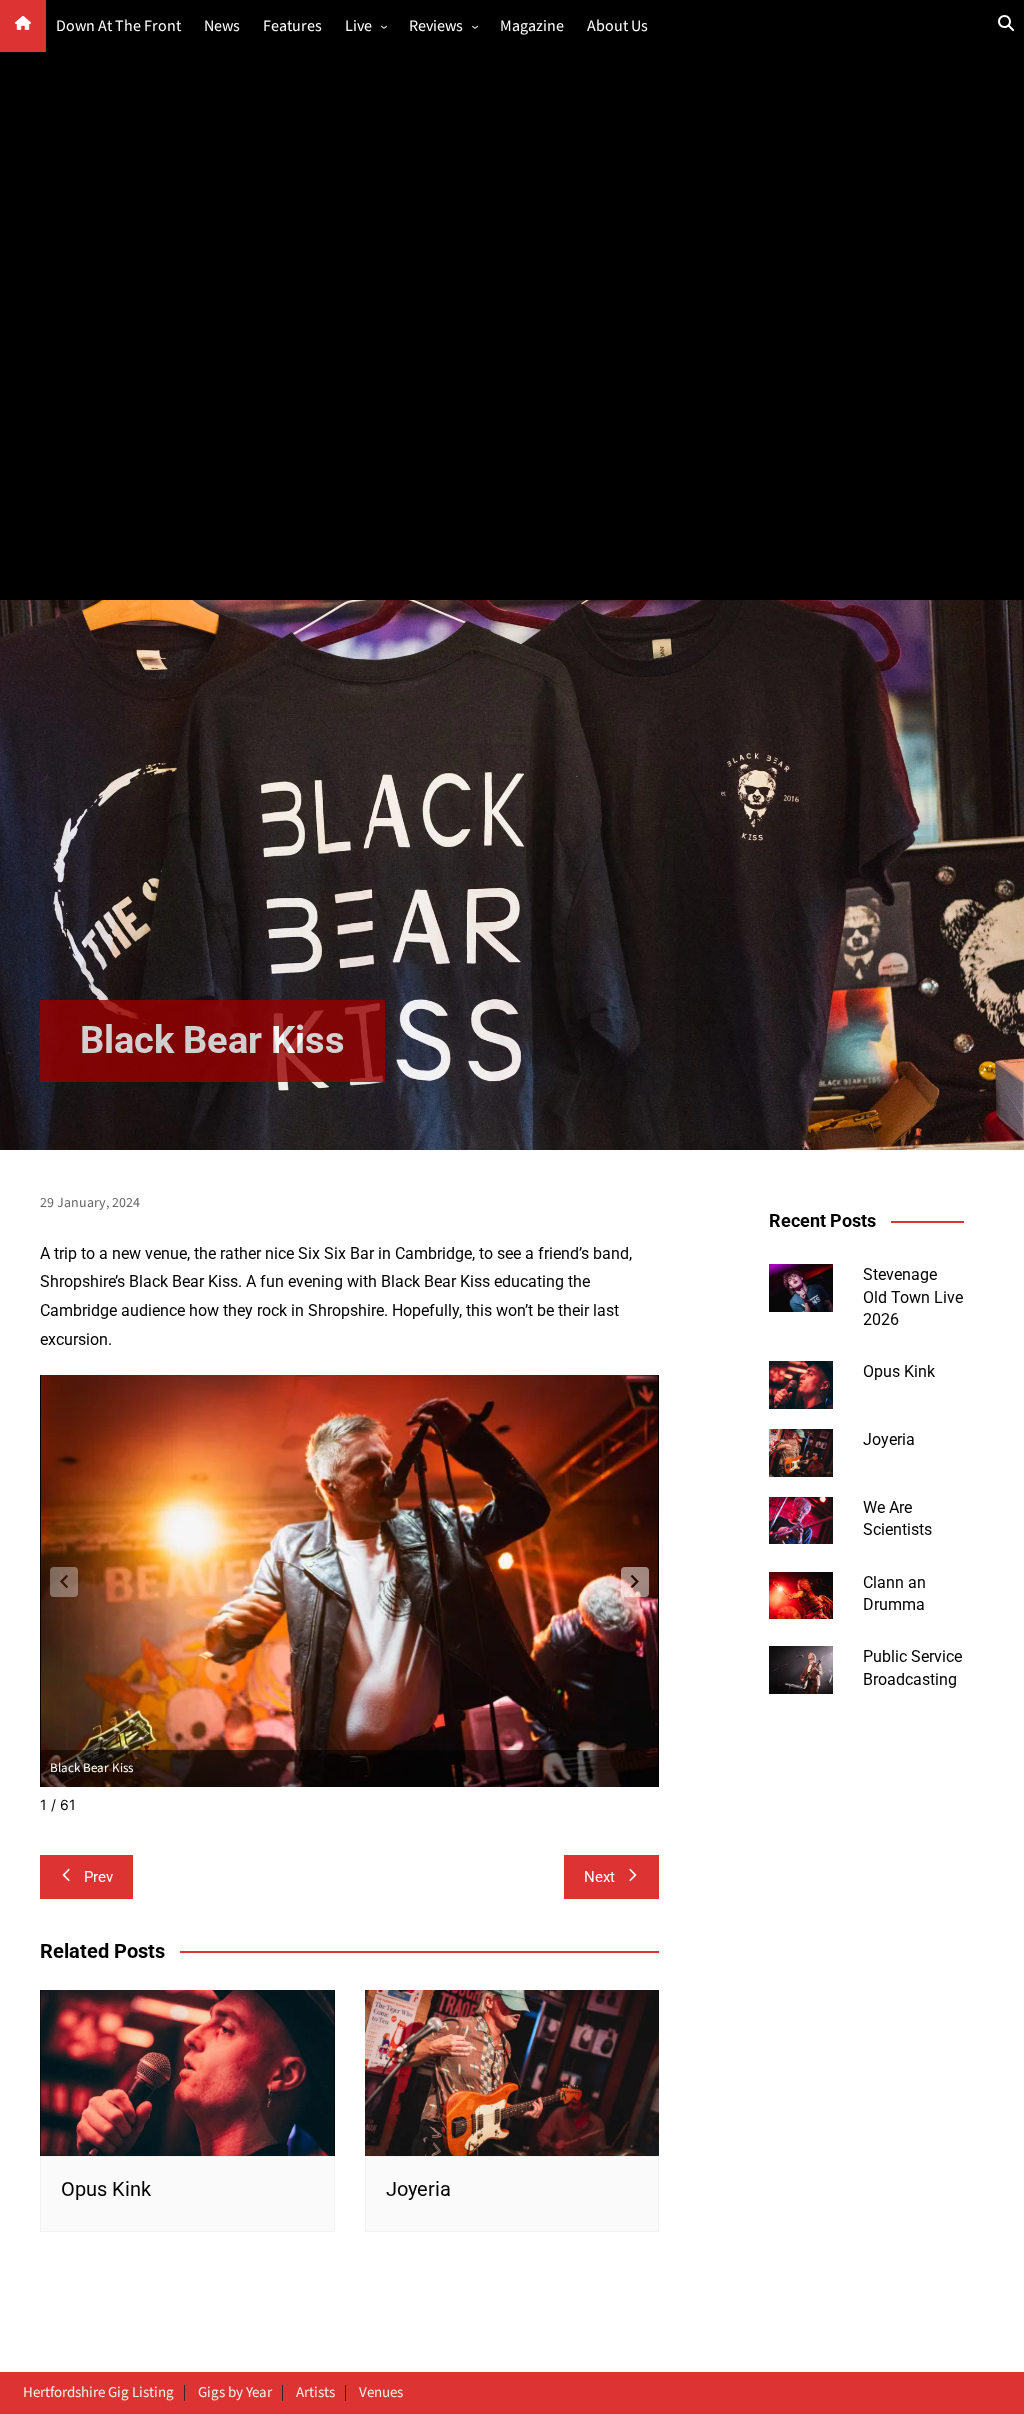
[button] (635, 1582)
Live (358, 26)
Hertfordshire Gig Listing (98, 2393)
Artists (315, 2393)
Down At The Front (118, 26)
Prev (98, 1877)
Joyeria (418, 2189)
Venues (381, 2393)
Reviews (436, 26)
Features (292, 26)
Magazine (532, 26)
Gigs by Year (235, 2393)
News (222, 26)
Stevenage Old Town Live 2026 (913, 1297)
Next (599, 1877)
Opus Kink (106, 2189)
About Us (617, 26)
